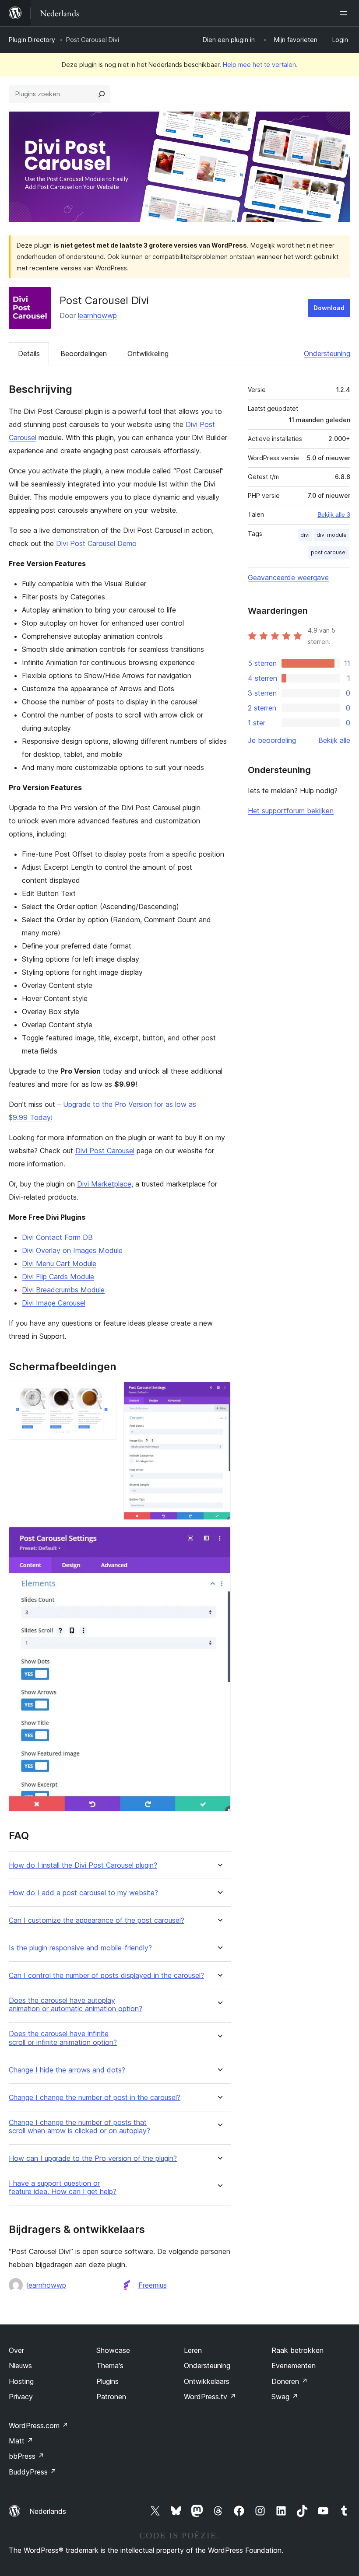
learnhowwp (97, 315)
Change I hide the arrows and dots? (67, 2070)
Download (329, 308)
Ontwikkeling (148, 353)
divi (305, 535)
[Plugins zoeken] (102, 94)
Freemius (153, 2285)
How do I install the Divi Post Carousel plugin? (83, 1865)
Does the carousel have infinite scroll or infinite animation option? (63, 2038)
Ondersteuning (327, 353)
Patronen (111, 2397)
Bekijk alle (334, 740)
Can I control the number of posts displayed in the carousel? (106, 1976)
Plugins (107, 2381)
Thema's (110, 2366)
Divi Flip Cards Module (58, 1277)
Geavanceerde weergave (288, 577)
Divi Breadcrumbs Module (63, 1290)
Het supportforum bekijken (291, 811)
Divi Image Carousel (54, 1303)
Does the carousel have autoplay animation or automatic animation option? (76, 2005)
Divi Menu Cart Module (59, 1263)
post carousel (329, 552)
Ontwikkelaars (207, 2381)
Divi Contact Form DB (57, 1237)
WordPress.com (39, 2425)
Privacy (21, 2397)
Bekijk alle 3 (334, 514)
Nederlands (48, 2511)
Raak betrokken (297, 2350)
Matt (21, 2441)
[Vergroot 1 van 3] (105, 1393)
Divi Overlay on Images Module (72, 1250)
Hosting (21, 2381)
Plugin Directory (32, 40)
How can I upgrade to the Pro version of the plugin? (93, 2158)
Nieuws (20, 2366)
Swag (285, 2397)
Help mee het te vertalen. (260, 65)
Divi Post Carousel (105, 1151)
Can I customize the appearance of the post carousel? (97, 1920)
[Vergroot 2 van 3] (219, 1393)
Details (29, 353)
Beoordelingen (84, 353)
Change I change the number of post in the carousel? (95, 2098)
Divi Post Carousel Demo (96, 543)
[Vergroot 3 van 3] (219, 1539)
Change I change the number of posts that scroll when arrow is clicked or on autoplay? (79, 2127)
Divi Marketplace (104, 1184)
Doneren (290, 2381)
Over (16, 2350)
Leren (193, 2350)
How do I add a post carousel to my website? (83, 1893)
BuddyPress (33, 2472)
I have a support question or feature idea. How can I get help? (63, 2187)
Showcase (113, 2350)
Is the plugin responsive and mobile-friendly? (80, 1948)
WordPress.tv (210, 2397)
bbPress (26, 2456)
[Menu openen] (345, 13)
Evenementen (294, 2366)
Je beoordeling (272, 740)
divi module (332, 535)
